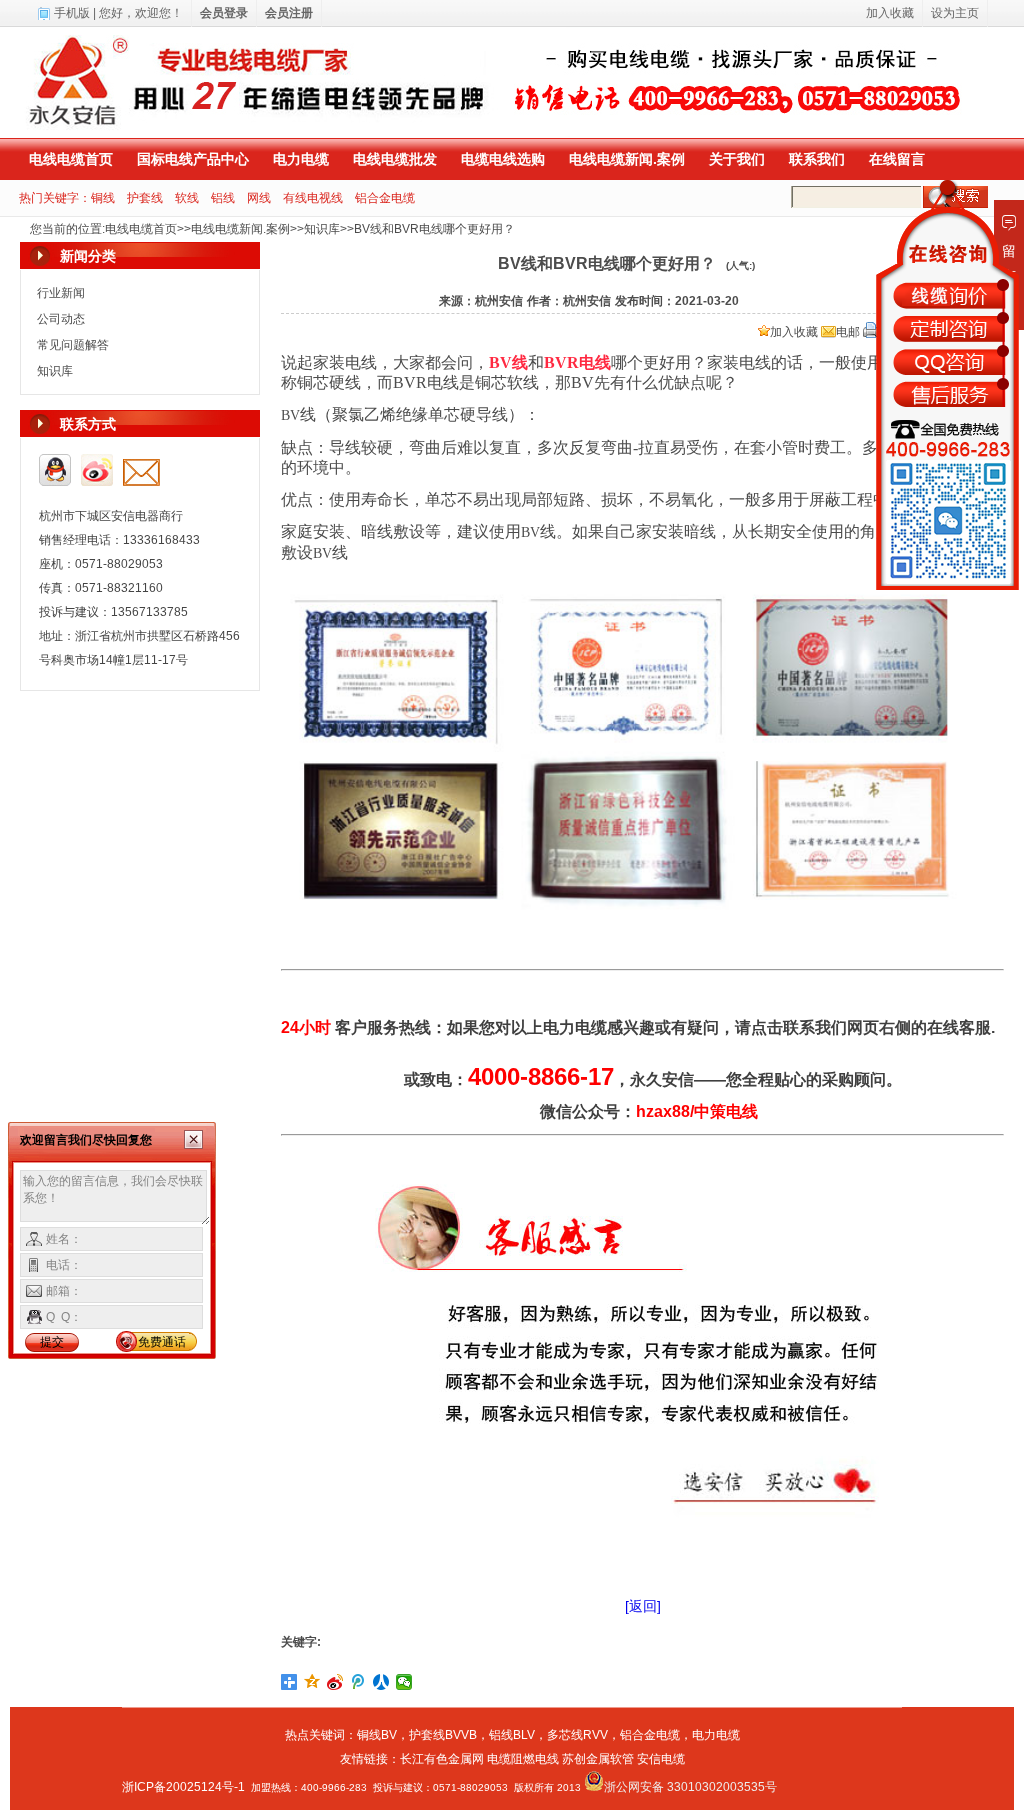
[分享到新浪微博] (335, 1682)
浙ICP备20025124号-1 (183, 1787)
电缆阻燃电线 (523, 1759)
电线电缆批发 (395, 159)
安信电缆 (661, 1759)
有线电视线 (313, 198)
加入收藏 (794, 332)
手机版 (72, 13)
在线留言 (897, 159)
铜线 (103, 198)
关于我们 (737, 159)
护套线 (145, 198)
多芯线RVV (577, 1735)
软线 (187, 198)
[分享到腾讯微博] (358, 1682)
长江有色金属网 (442, 1759)
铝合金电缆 (385, 198)
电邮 (848, 332)
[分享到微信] (404, 1682)
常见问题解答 (73, 345)
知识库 (322, 229)
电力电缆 (301, 159)
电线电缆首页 (71, 159)
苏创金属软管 (598, 1759)
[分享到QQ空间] (312, 1682)
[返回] (643, 1606)
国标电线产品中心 (193, 159)
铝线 (223, 198)
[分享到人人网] (381, 1682)
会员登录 (224, 13)
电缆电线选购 (503, 159)
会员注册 (289, 13)
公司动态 (61, 319)
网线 (259, 198)
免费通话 (162, 1342)
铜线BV (377, 1735)
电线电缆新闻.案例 (627, 159)
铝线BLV (512, 1735)
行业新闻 (61, 293)
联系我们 (817, 159)
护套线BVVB (443, 1735)
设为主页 (955, 13)
